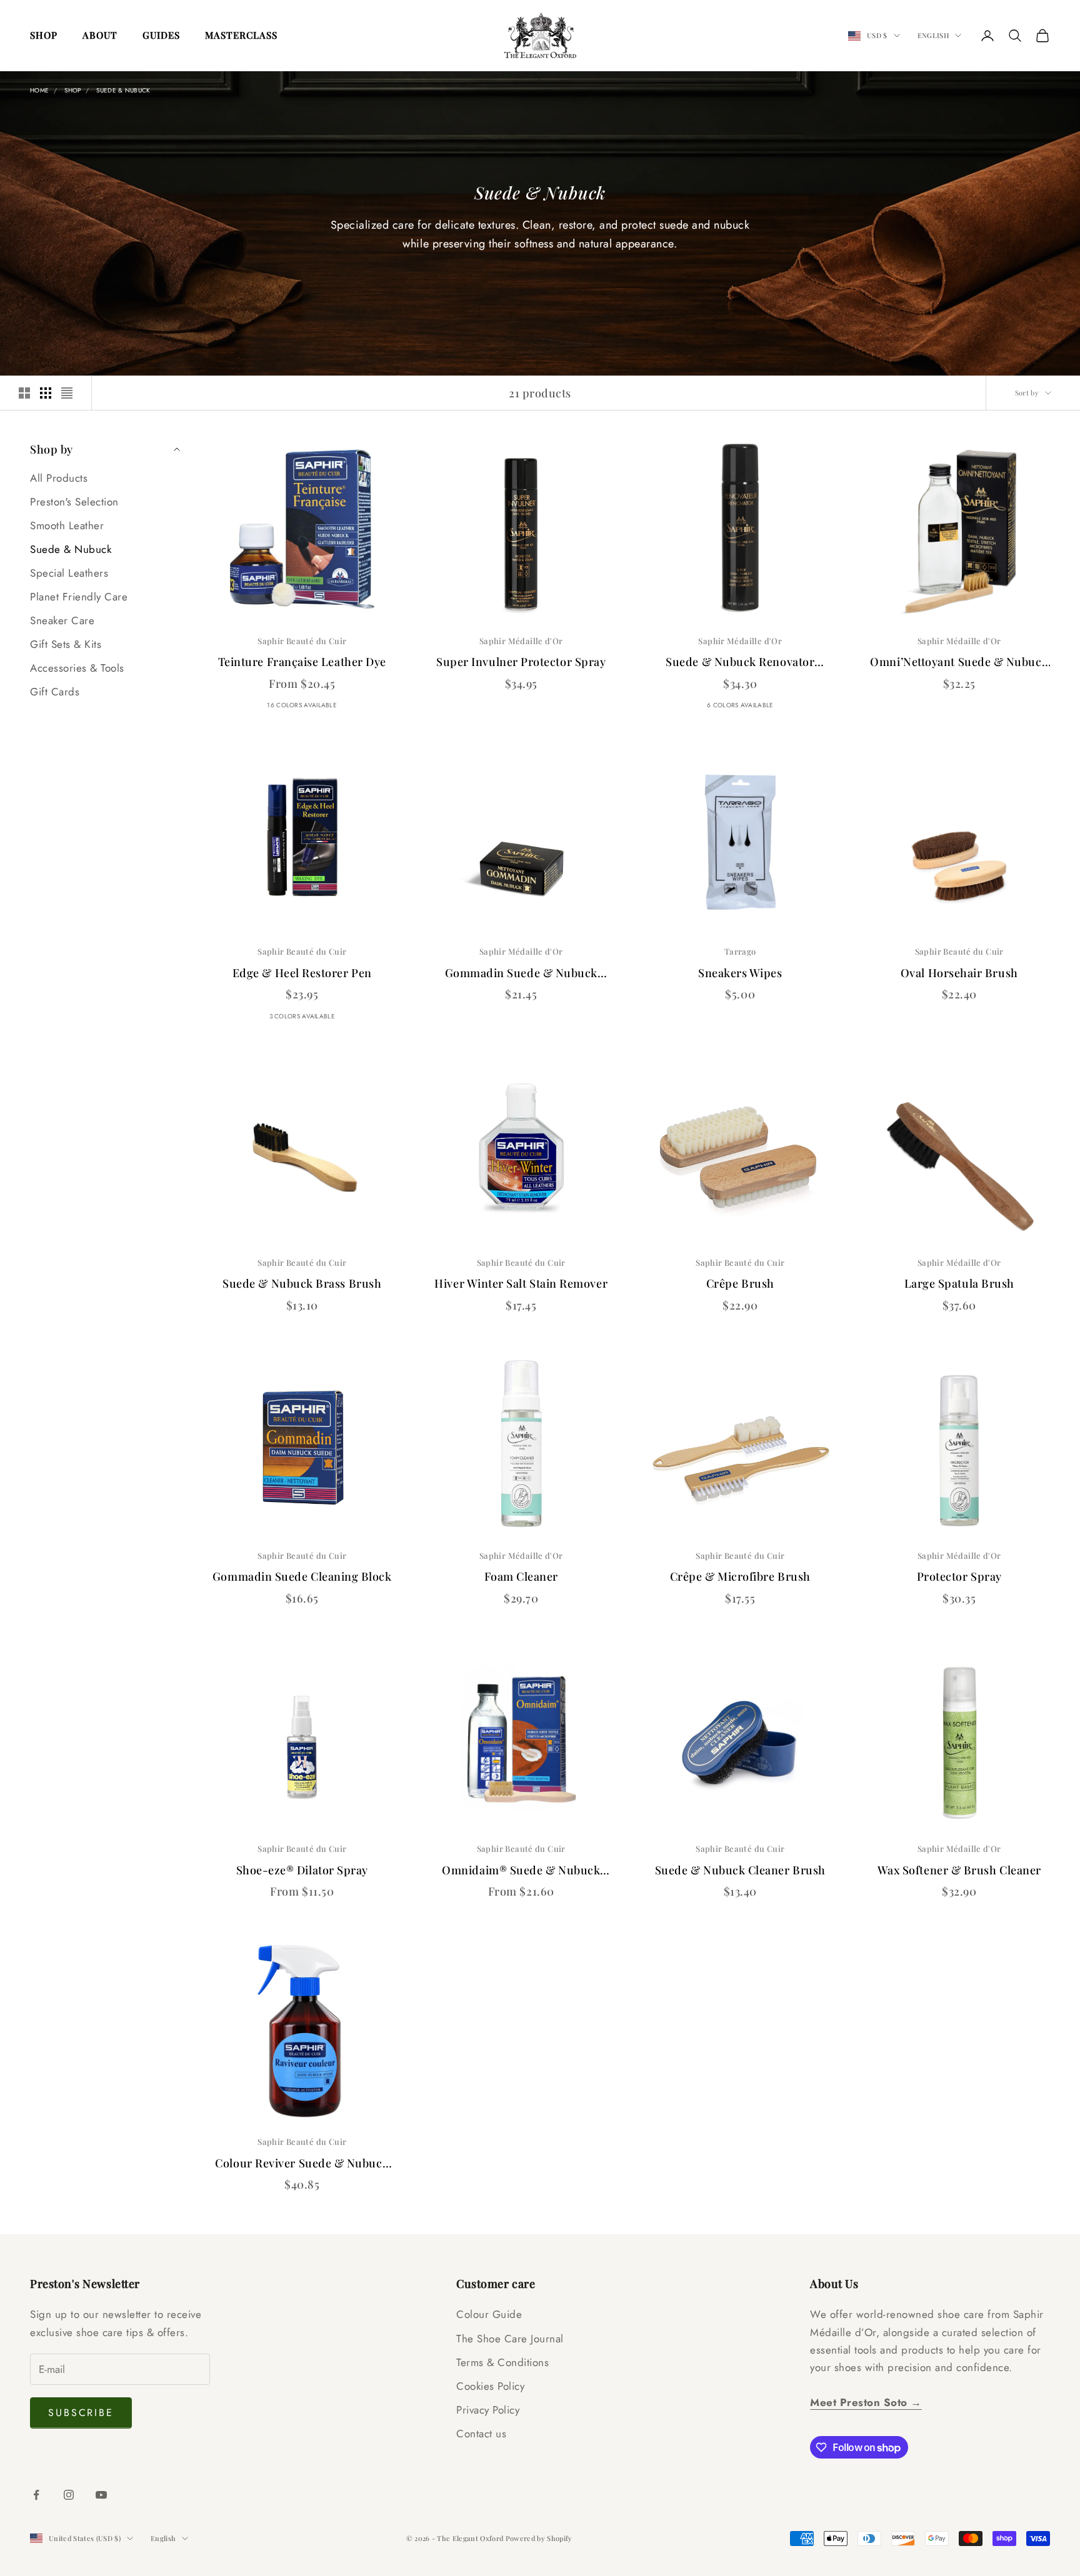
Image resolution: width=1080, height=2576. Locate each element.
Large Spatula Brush (959, 1283)
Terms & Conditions (502, 2362)
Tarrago (740, 951)
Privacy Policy (488, 2410)
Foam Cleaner (521, 1576)
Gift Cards (55, 692)
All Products (59, 478)
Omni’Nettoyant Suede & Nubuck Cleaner (959, 663)
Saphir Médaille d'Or (521, 641)
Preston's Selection (74, 502)
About (100, 35)
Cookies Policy (490, 2386)
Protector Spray (959, 1576)
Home (39, 90)
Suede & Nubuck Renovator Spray (740, 663)
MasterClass (241, 35)
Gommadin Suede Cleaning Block (302, 1576)
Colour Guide (489, 2314)
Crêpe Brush (740, 1283)
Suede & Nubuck (123, 90)
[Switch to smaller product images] (46, 393)
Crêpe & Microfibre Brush (740, 1576)
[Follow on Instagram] (69, 2495)
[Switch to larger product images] (24, 393)
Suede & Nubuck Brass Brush (302, 1283)
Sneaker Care (62, 620)
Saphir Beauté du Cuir (302, 641)
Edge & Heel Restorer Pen (302, 973)
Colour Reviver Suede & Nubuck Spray (302, 2164)
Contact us (481, 2434)
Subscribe (81, 2413)
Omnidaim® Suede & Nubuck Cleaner (521, 1871)
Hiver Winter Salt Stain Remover (521, 1283)
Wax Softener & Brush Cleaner (959, 1870)
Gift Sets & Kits (66, 644)
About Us (834, 2284)
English (933, 35)
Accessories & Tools (77, 668)
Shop (44, 35)
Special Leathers (69, 573)
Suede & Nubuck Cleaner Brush (740, 1870)
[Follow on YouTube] (101, 2495)
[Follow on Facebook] (36, 2495)
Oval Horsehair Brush (959, 973)
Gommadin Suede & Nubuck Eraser (521, 974)
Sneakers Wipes (740, 973)
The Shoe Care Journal (510, 2339)
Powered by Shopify (539, 2538)
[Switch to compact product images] (67, 393)
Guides (161, 35)
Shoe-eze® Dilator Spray (302, 1870)
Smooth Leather (67, 525)
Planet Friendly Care (79, 597)
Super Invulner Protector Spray (521, 662)
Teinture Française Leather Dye (302, 662)
